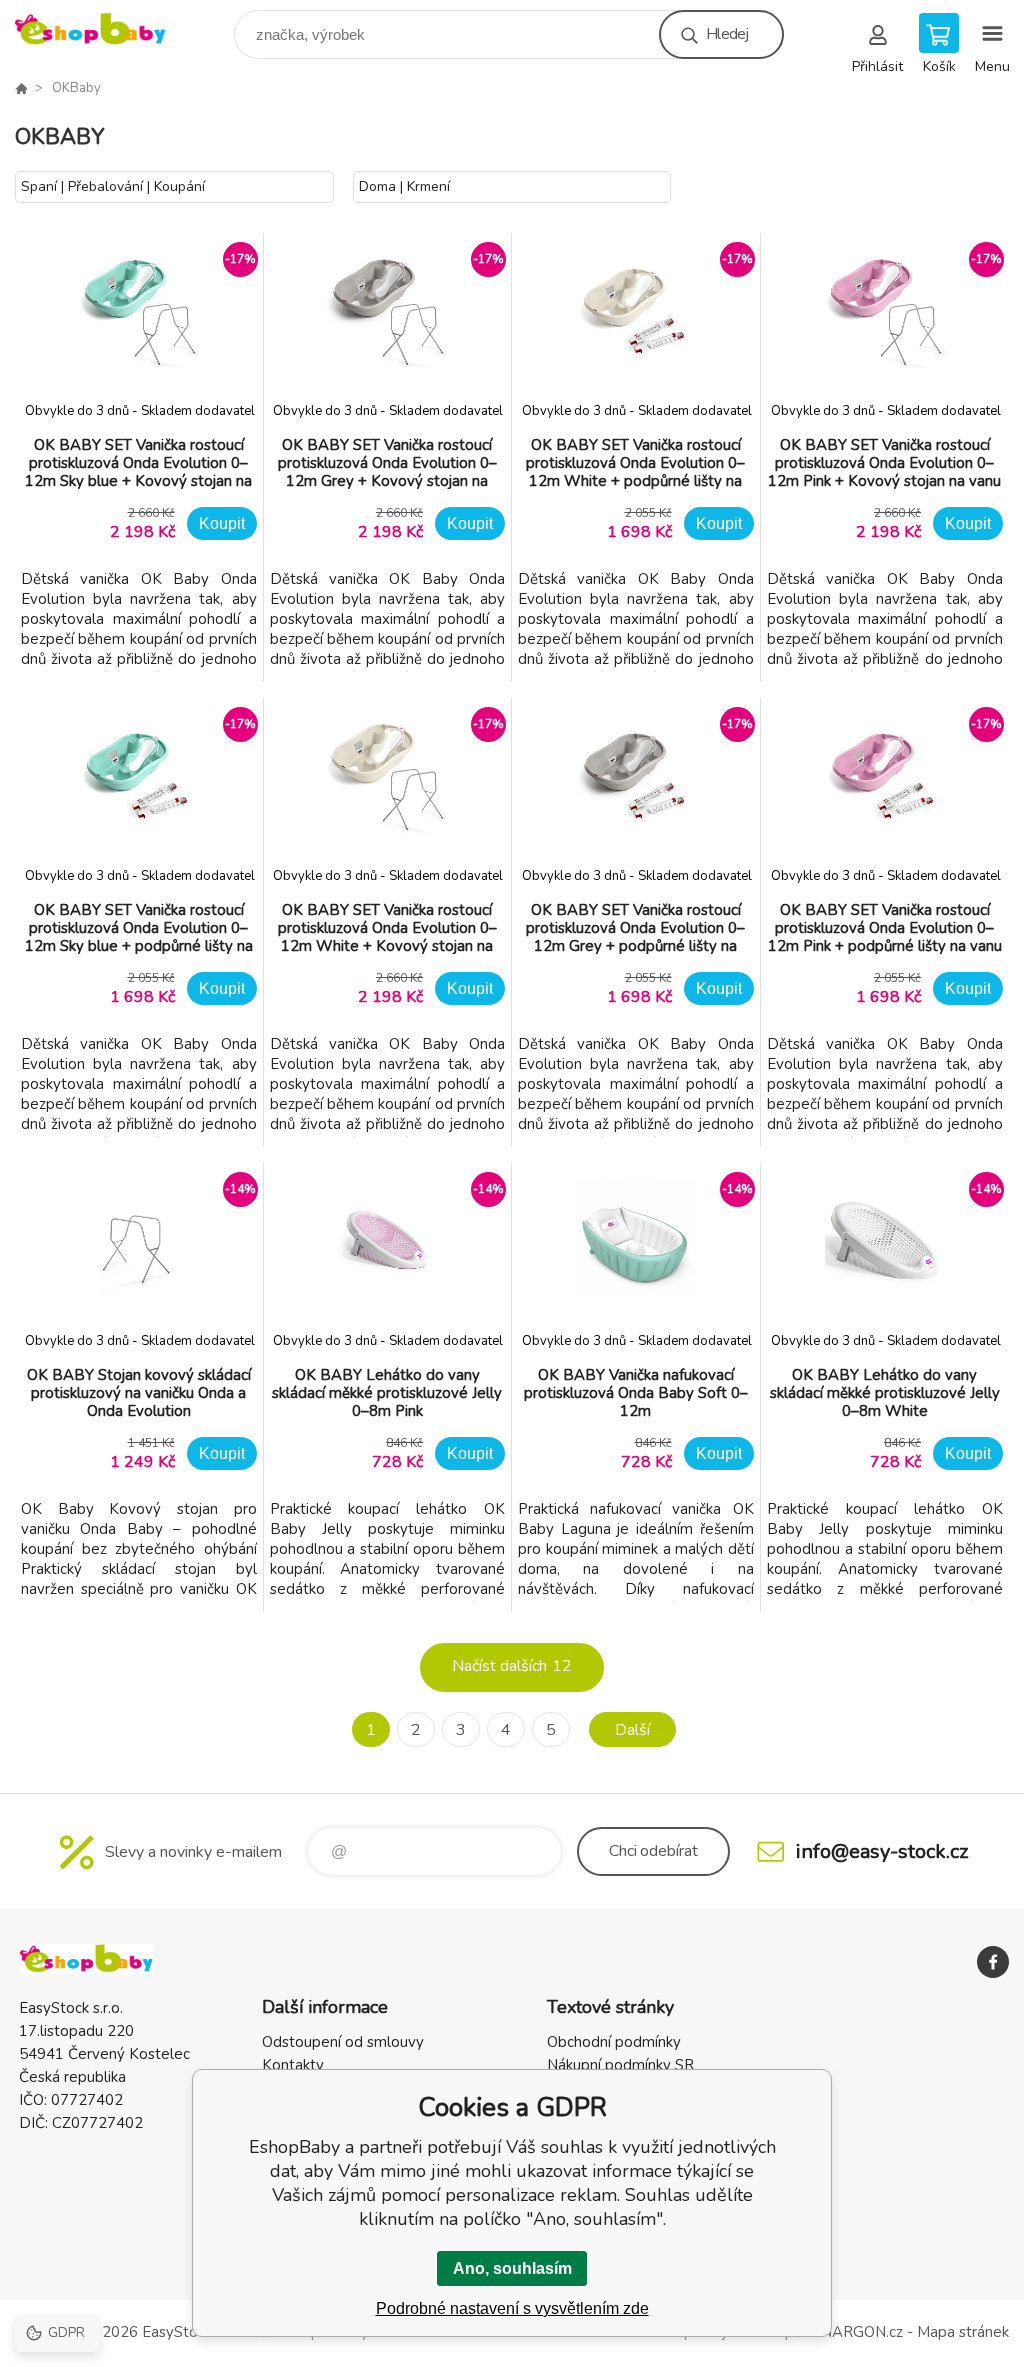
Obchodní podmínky (614, 2042)
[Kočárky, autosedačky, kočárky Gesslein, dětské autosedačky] (21, 88)
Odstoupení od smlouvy (343, 2042)
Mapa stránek (963, 2332)
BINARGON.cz (854, 2332)
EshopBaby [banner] (103, 29)
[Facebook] (993, 1962)
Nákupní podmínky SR (620, 2065)
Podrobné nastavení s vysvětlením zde (512, 2308)
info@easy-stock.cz (882, 1851)
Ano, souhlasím (512, 2268)
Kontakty (293, 2065)
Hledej (727, 34)
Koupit (222, 523)
